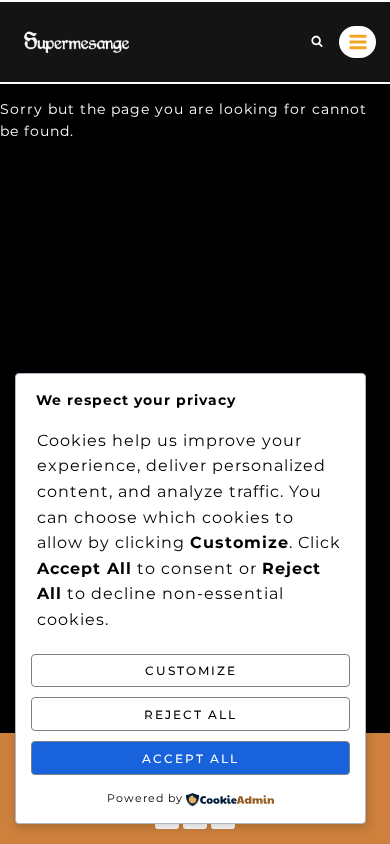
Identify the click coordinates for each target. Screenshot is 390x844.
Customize (191, 670)
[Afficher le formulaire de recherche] (317, 42)
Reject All (190, 714)
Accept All (190, 758)
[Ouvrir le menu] (357, 41)
